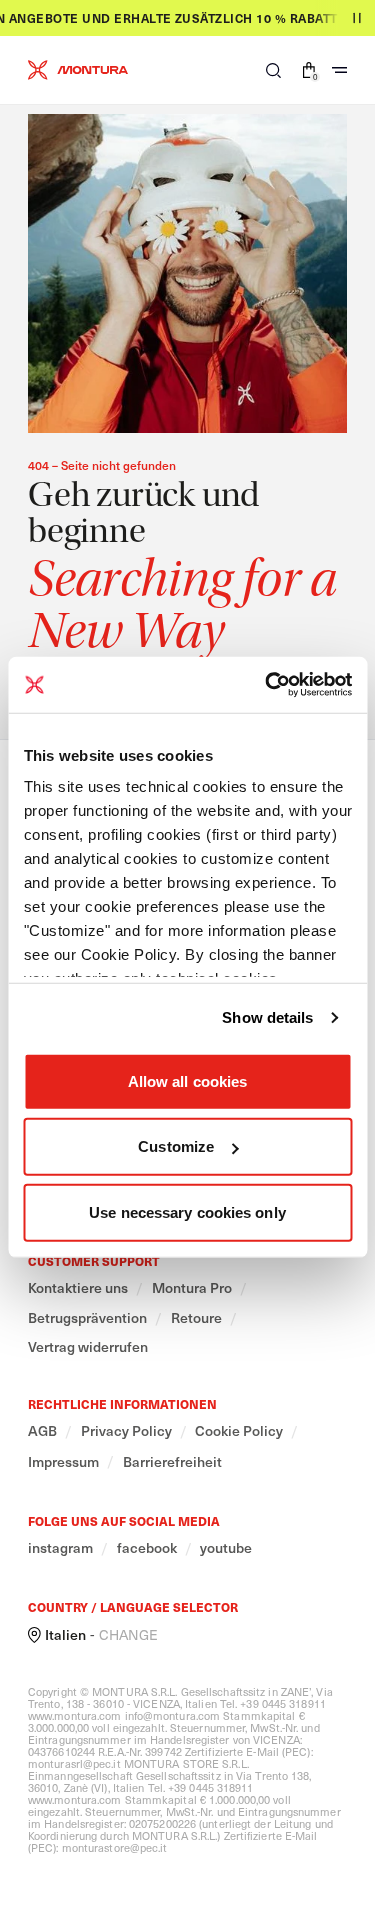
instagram (60, 1548)
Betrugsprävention (87, 1318)
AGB (42, 1431)
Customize (176, 1146)
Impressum (63, 1462)
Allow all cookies (188, 1080)
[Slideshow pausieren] (357, 18)
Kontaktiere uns (78, 1288)
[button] (273, 70)
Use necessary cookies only (187, 1211)
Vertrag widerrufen (88, 1347)
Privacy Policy (126, 1431)
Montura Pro (192, 1288)
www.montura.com (75, 1715)
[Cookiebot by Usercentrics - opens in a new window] (267, 685)
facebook (147, 1548)
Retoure (196, 1318)
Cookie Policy (239, 1431)
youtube (226, 1548)
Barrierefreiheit (172, 1462)
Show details (267, 1017)
